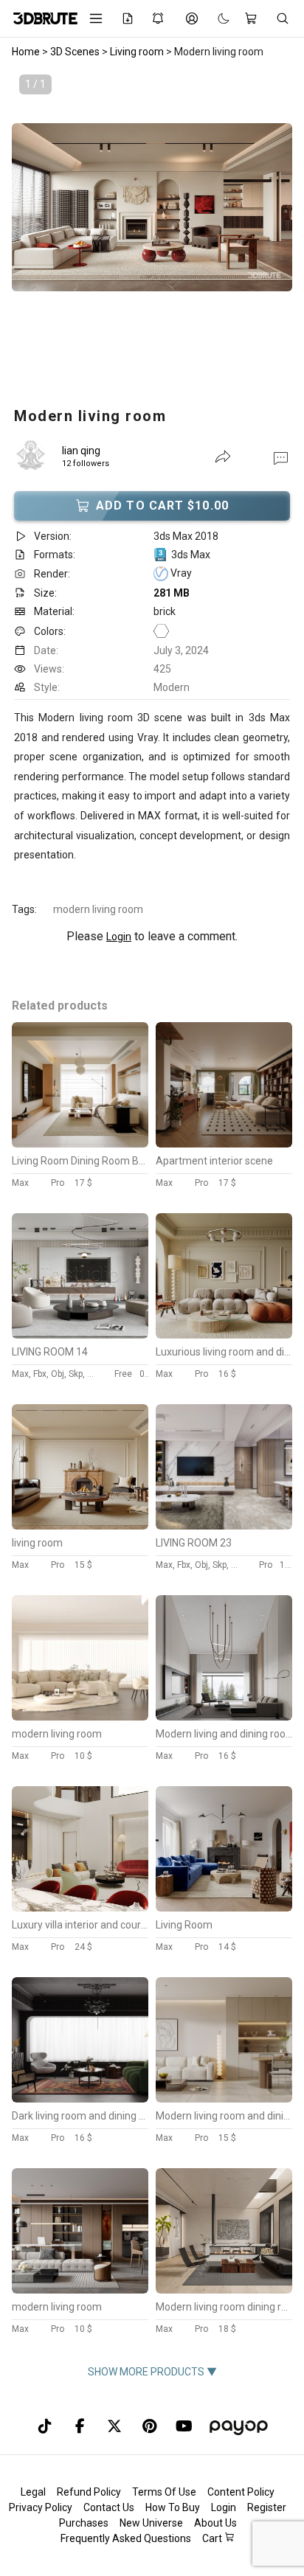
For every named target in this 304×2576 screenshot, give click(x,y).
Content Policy (241, 2492)
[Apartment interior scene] (224, 1144)
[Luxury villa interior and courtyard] (80, 1908)
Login (119, 937)
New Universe (151, 2523)
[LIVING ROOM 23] (224, 1526)
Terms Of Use (164, 2492)
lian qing (81, 451)
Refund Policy (89, 2492)
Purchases (84, 2523)
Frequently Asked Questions (126, 2538)
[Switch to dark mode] (216, 18)
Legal (33, 2492)
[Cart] (253, 18)
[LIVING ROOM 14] (80, 1335)
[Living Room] (224, 1908)
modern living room (98, 909)
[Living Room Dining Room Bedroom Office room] (80, 1144)
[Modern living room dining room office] (224, 2290)
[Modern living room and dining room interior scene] (224, 2099)
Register (267, 2507)
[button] (281, 457)
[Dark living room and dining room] (80, 2099)
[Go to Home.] (40, 18)
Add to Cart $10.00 (162, 506)
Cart (213, 2538)
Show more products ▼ (152, 2372)
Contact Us (109, 2507)
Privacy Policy (41, 2507)
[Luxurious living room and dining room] (224, 1335)
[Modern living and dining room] (224, 1717)
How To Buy (173, 2507)
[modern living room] (80, 1717)
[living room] (80, 1526)
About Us (215, 2523)
